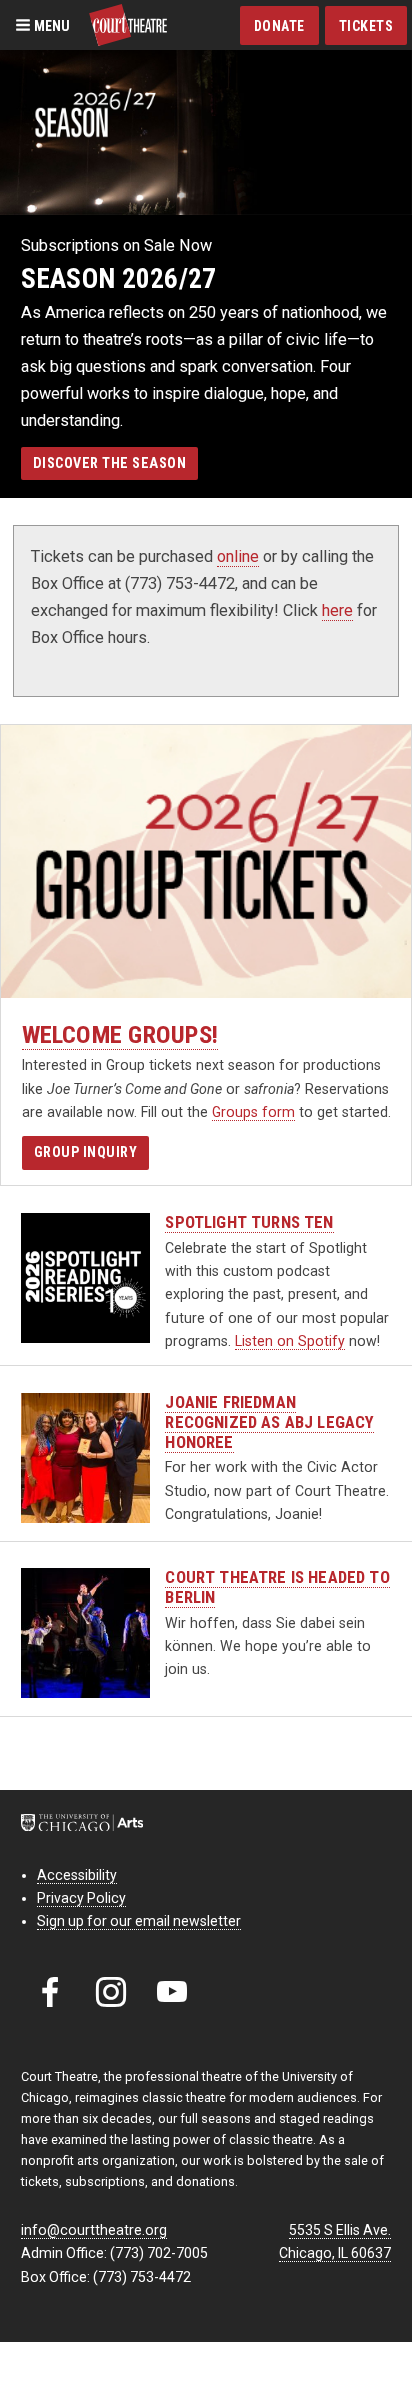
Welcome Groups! (120, 1034)
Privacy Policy (81, 1898)
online (238, 556)
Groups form (253, 1112)
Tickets (366, 26)
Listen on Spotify (290, 1341)
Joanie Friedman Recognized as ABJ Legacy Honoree (269, 1422)
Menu (50, 25)
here (337, 610)
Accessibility (77, 1875)
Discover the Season (110, 463)
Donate (279, 26)
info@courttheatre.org (94, 2230)
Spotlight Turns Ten (249, 1222)
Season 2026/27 (119, 279)
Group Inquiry (86, 1152)
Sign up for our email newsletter (139, 1921)
